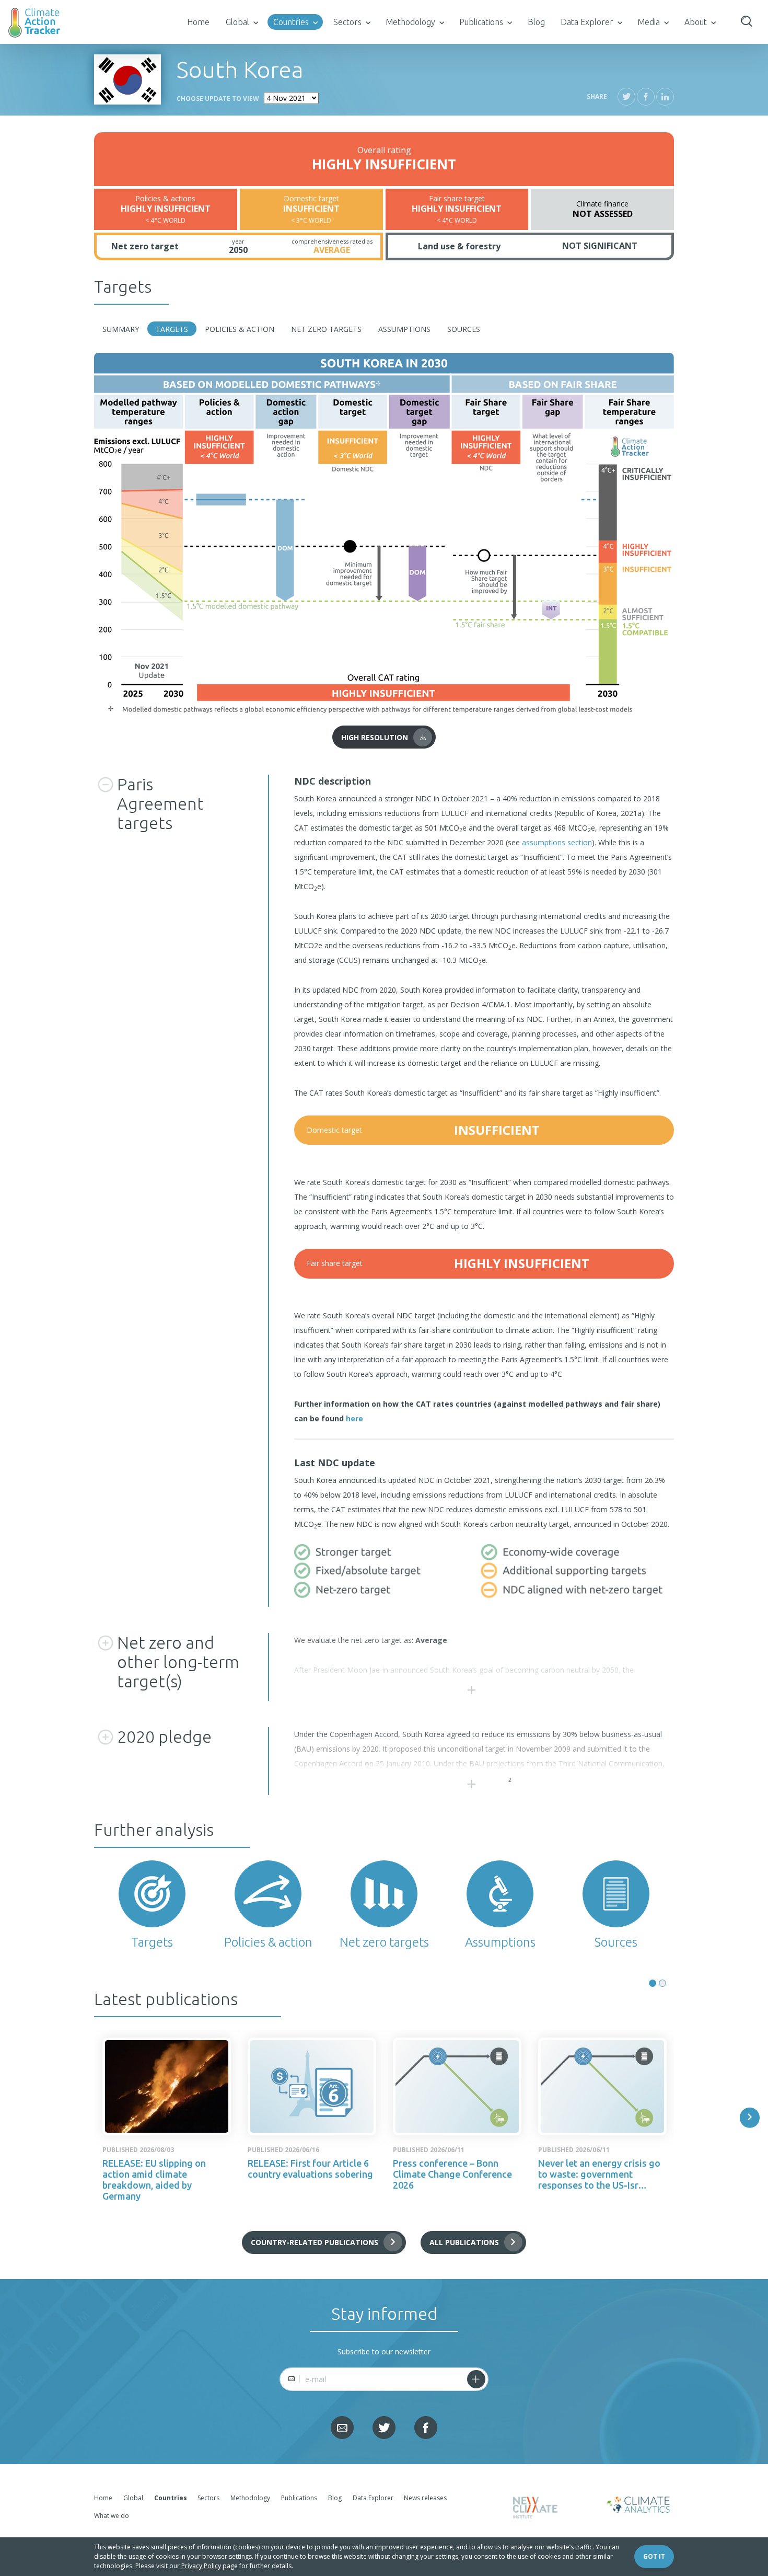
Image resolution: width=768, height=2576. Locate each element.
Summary (121, 329)
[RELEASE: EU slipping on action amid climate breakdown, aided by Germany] (167, 2086)
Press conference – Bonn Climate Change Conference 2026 (452, 2174)
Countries (291, 22)
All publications (464, 2242)
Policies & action (240, 329)
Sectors (347, 22)
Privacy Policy (201, 2566)
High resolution (375, 737)
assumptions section (557, 842)
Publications (481, 22)
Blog (536, 22)
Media (649, 22)
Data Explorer (587, 22)
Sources (464, 329)
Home (198, 22)
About (696, 22)
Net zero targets (326, 329)
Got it (654, 2556)
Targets (172, 329)
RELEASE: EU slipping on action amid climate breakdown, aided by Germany (154, 2180)
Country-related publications (315, 2242)
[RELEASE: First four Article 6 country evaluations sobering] (312, 2086)
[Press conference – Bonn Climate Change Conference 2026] (457, 2086)
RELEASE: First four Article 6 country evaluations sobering (310, 2169)
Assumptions (404, 329)
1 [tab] (653, 1983)
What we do (112, 2516)
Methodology (410, 22)
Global (237, 22)
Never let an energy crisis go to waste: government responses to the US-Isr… (599, 2174)
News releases (425, 2498)
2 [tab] (662, 1983)
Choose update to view (218, 99)
